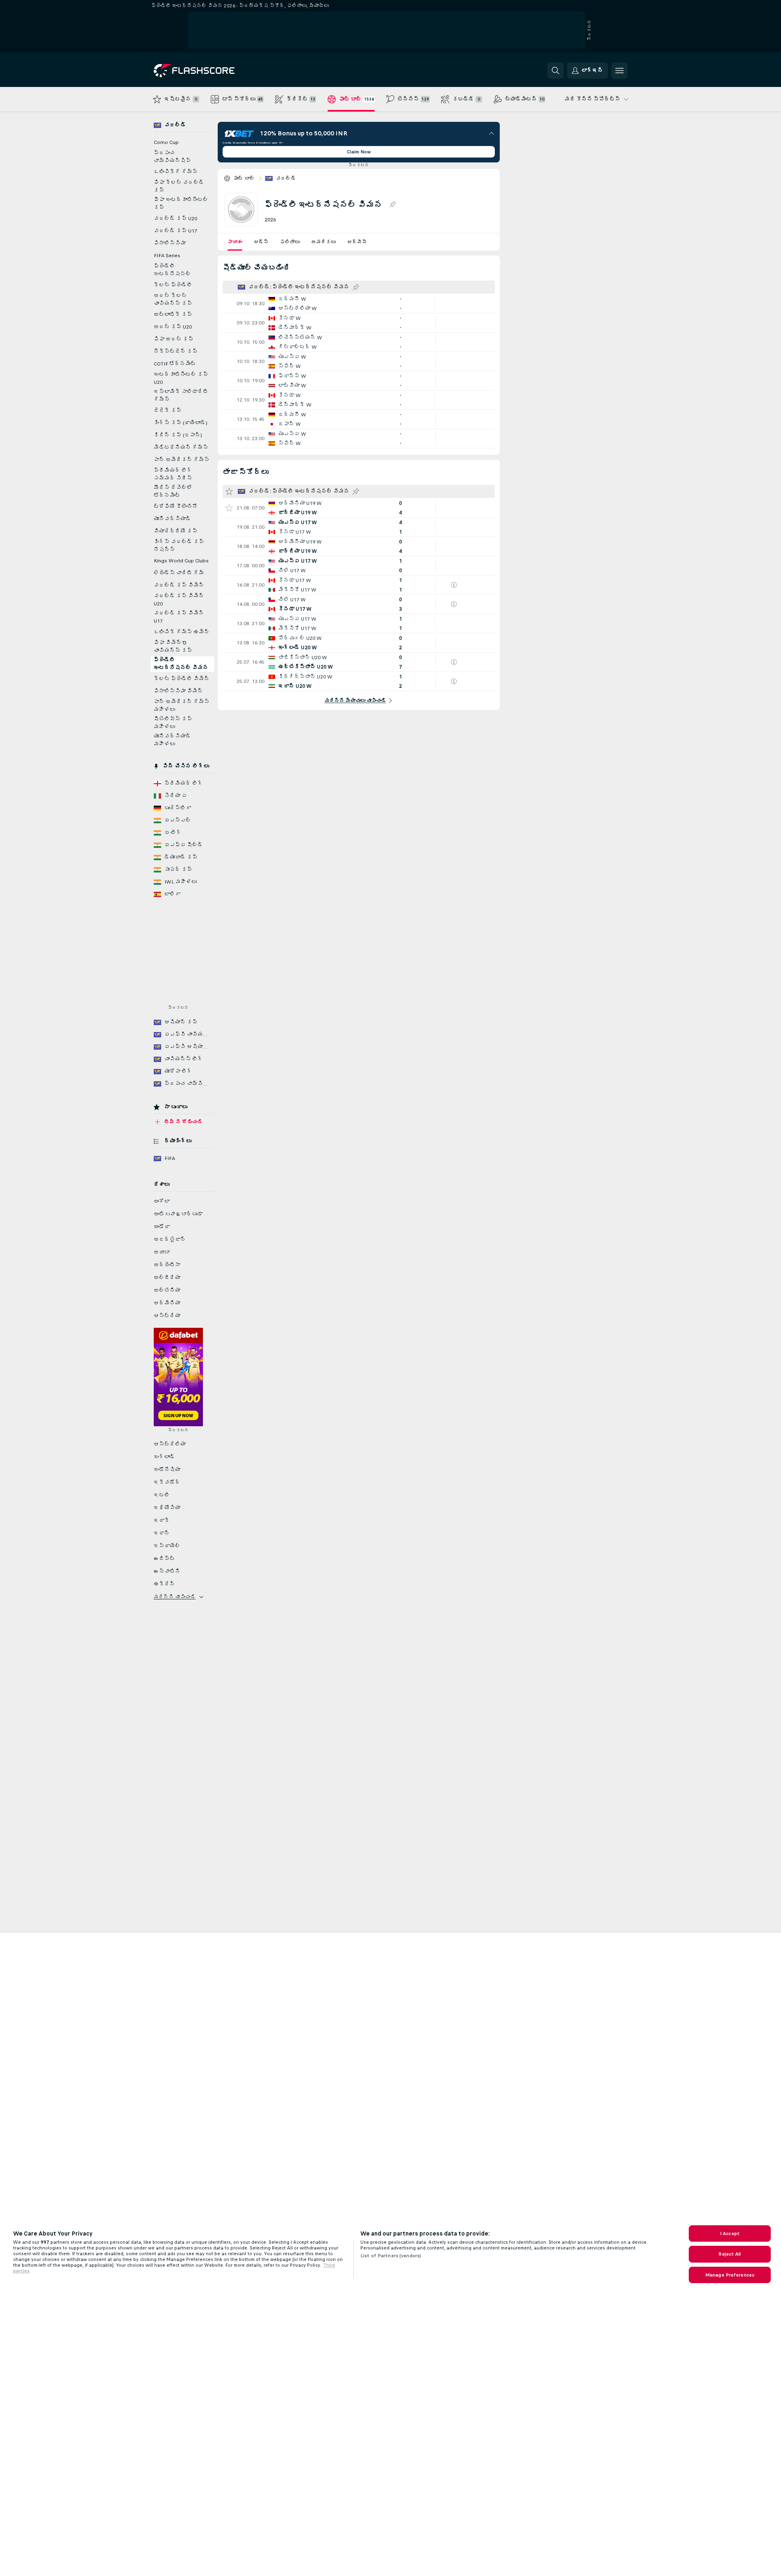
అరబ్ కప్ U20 (173, 327)
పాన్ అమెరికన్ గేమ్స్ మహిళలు (182, 706)
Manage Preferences (730, 2275)
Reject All (730, 2254)
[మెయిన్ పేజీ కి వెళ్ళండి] (210, 71)
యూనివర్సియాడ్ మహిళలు (172, 740)
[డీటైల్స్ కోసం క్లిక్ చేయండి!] (359, 304)
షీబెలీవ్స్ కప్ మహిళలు (173, 723)
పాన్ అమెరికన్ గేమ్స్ (182, 460)
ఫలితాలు (290, 242)
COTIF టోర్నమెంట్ (175, 364)
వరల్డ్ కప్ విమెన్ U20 (179, 600)
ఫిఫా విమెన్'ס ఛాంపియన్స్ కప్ (173, 647)
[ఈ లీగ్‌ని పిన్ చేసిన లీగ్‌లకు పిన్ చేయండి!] (392, 205)
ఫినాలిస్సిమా (170, 243)
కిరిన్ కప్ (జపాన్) (178, 435)
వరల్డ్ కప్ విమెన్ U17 (179, 617)
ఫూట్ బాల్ (244, 178)
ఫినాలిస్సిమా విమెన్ (178, 691)
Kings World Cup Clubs (181, 561)
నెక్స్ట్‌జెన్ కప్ (176, 352)
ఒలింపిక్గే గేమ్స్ (176, 172)
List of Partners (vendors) (391, 2256)
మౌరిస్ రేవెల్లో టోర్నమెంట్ (173, 492)
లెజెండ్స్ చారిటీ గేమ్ (179, 573)
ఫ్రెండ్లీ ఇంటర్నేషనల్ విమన (181, 664)
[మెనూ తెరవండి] (619, 71)
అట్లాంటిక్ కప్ (173, 315)
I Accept (730, 2233)
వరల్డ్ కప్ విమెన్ (179, 585)
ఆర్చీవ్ (357, 242)
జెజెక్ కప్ (168, 411)
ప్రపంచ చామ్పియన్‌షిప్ (172, 157)
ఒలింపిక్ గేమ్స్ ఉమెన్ (182, 632)
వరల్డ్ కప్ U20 (175, 219)
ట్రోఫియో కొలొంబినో (176, 507)
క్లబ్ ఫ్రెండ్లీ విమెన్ (182, 679)
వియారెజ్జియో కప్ (176, 531)
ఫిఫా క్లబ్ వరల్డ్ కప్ (179, 186)
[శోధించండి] (556, 71)
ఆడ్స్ (261, 242)
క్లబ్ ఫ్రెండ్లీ (173, 285)
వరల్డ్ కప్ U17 (175, 231)
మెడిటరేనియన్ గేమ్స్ (181, 448)
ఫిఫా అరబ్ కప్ (174, 339)
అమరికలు (323, 242)
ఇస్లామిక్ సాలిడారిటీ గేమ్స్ (181, 396)
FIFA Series (167, 256)
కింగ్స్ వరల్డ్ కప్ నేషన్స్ (179, 546)
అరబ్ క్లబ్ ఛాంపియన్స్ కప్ (173, 300)
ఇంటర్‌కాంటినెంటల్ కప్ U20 (181, 378)
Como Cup (166, 142)
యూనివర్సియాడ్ (172, 519)
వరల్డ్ (286, 178)
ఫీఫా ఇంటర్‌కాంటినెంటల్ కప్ (181, 204)
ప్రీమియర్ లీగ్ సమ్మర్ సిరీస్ (173, 474)
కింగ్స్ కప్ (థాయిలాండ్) (181, 423)
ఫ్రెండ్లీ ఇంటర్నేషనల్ (172, 270)
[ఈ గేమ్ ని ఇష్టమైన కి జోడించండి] (229, 508)
